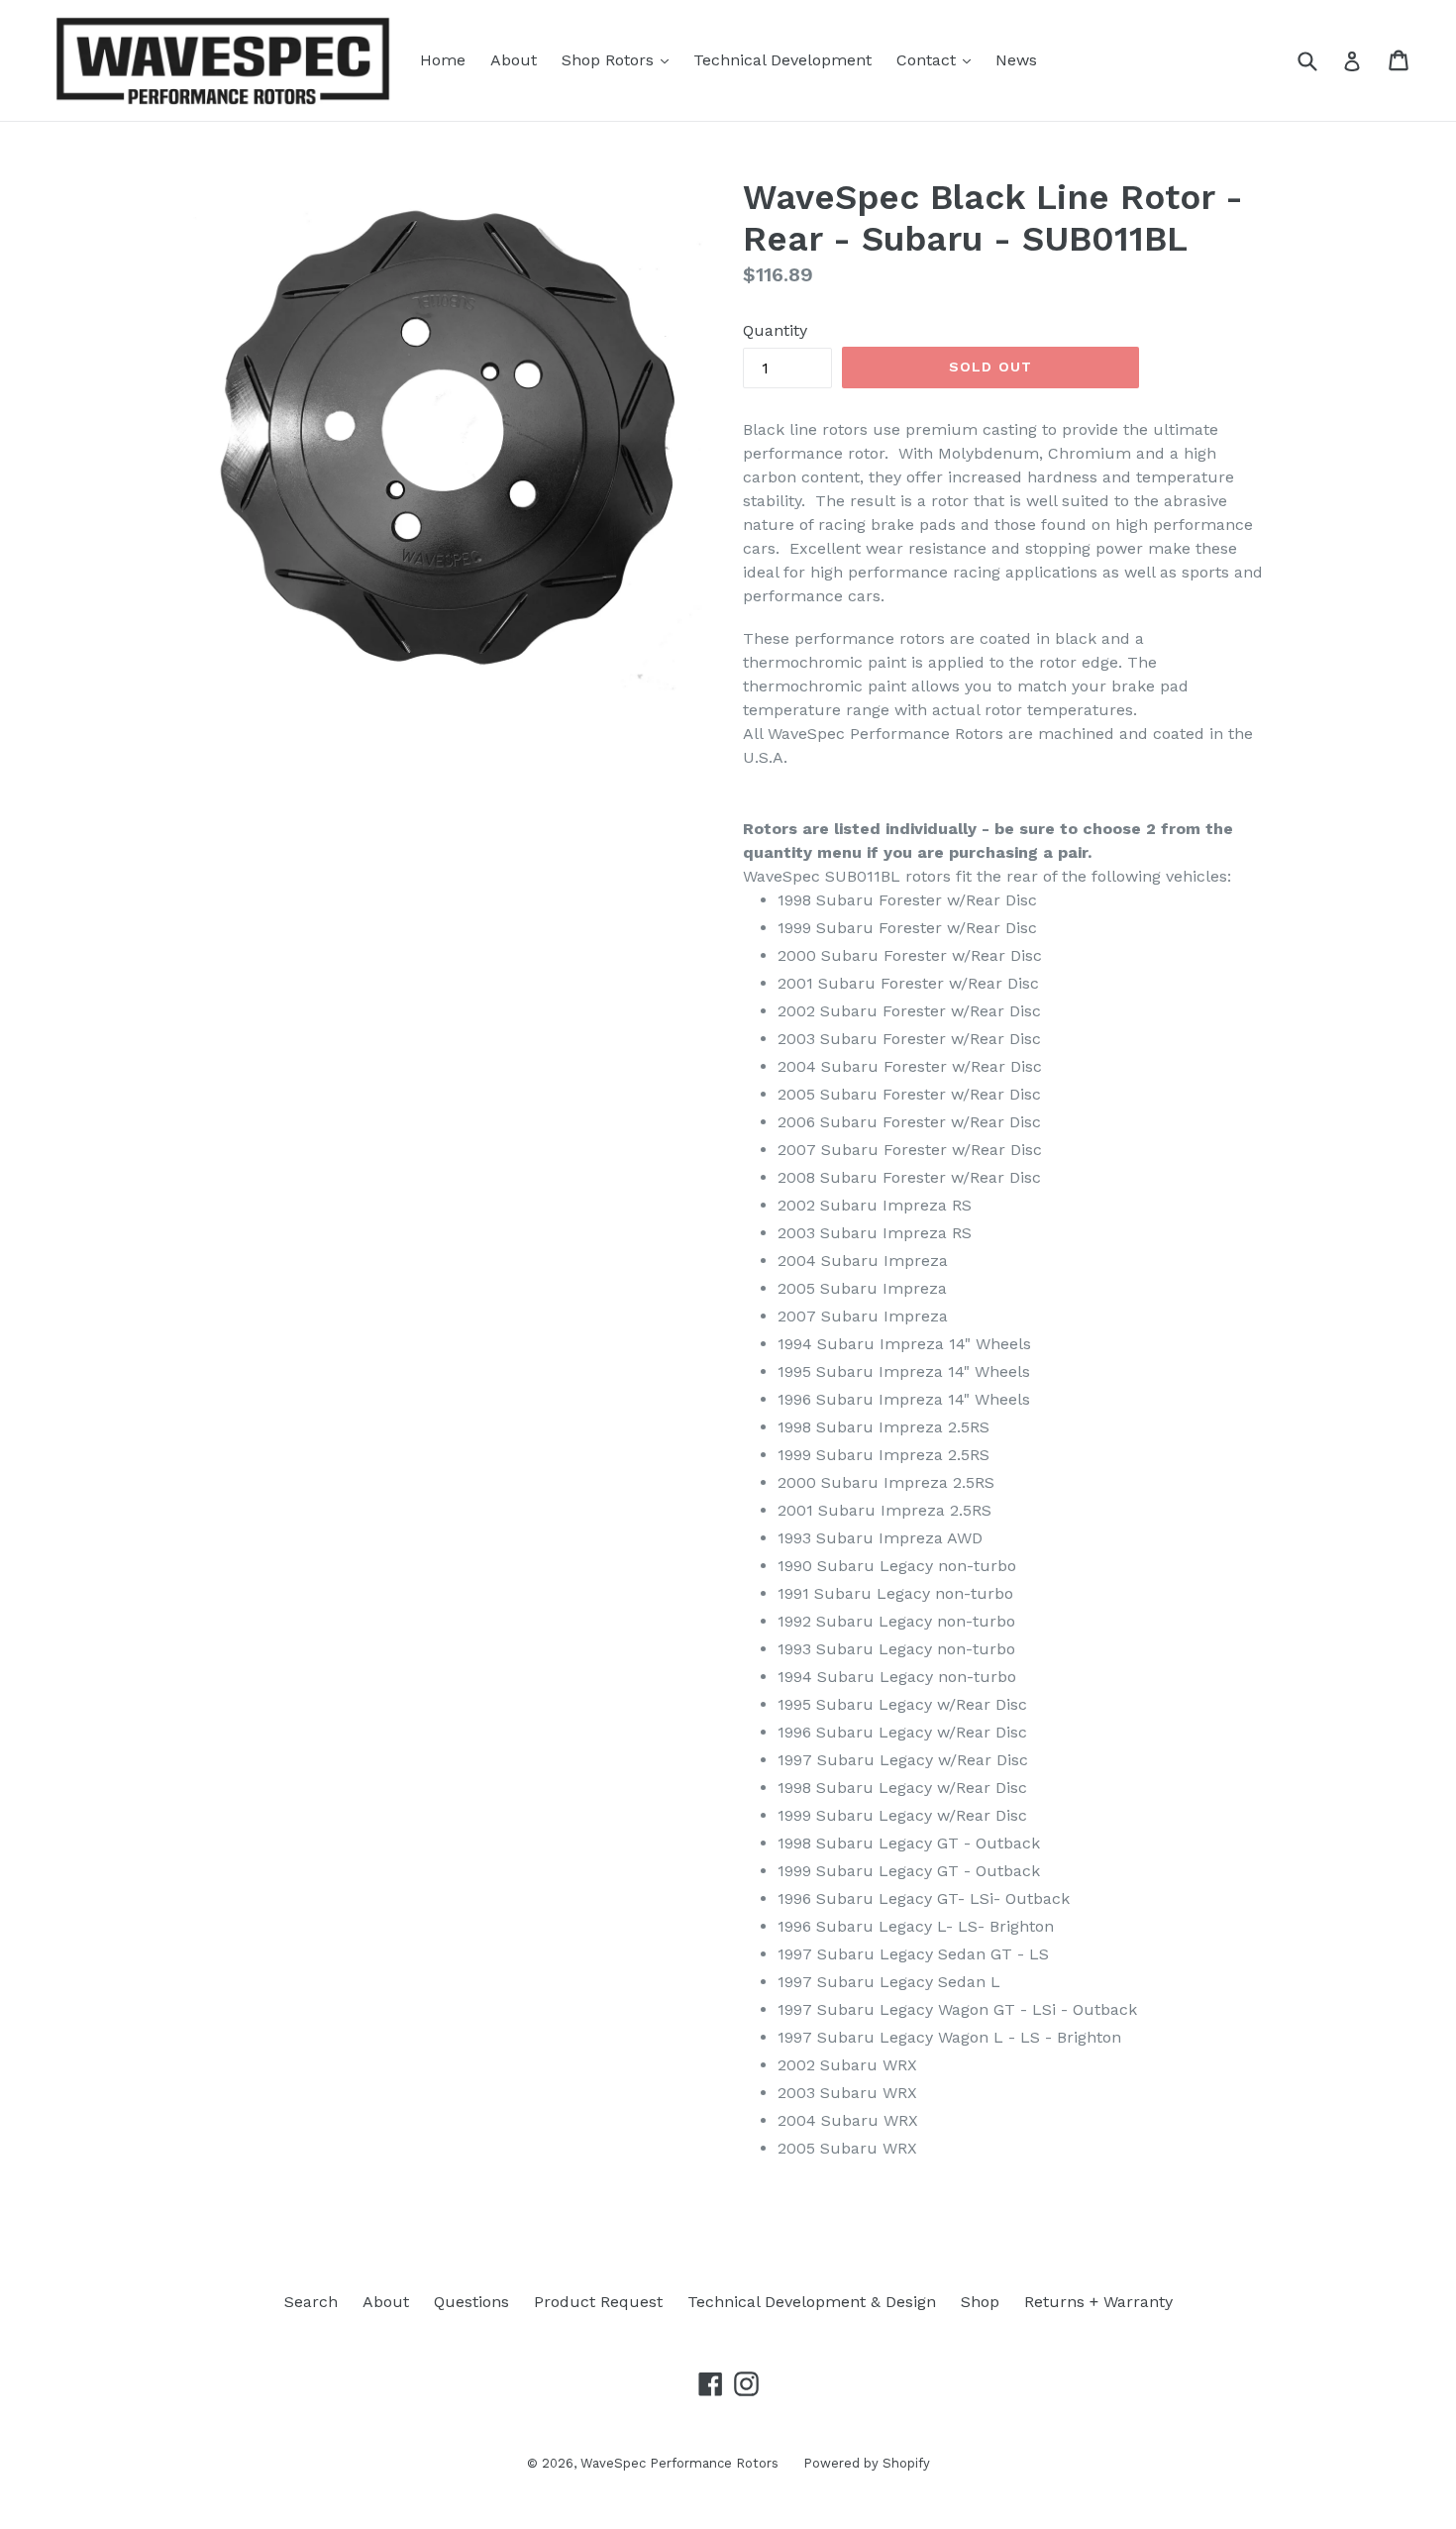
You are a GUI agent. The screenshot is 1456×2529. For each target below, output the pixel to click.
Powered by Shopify (867, 2463)
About (514, 60)
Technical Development (782, 60)
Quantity (775, 330)
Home (443, 60)
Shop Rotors (620, 59)
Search (311, 2302)
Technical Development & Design (812, 2302)
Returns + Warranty (1098, 2302)
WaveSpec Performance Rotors (679, 2463)
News (1016, 60)
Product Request (598, 2302)
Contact (938, 59)
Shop (980, 2302)
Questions (471, 2302)
